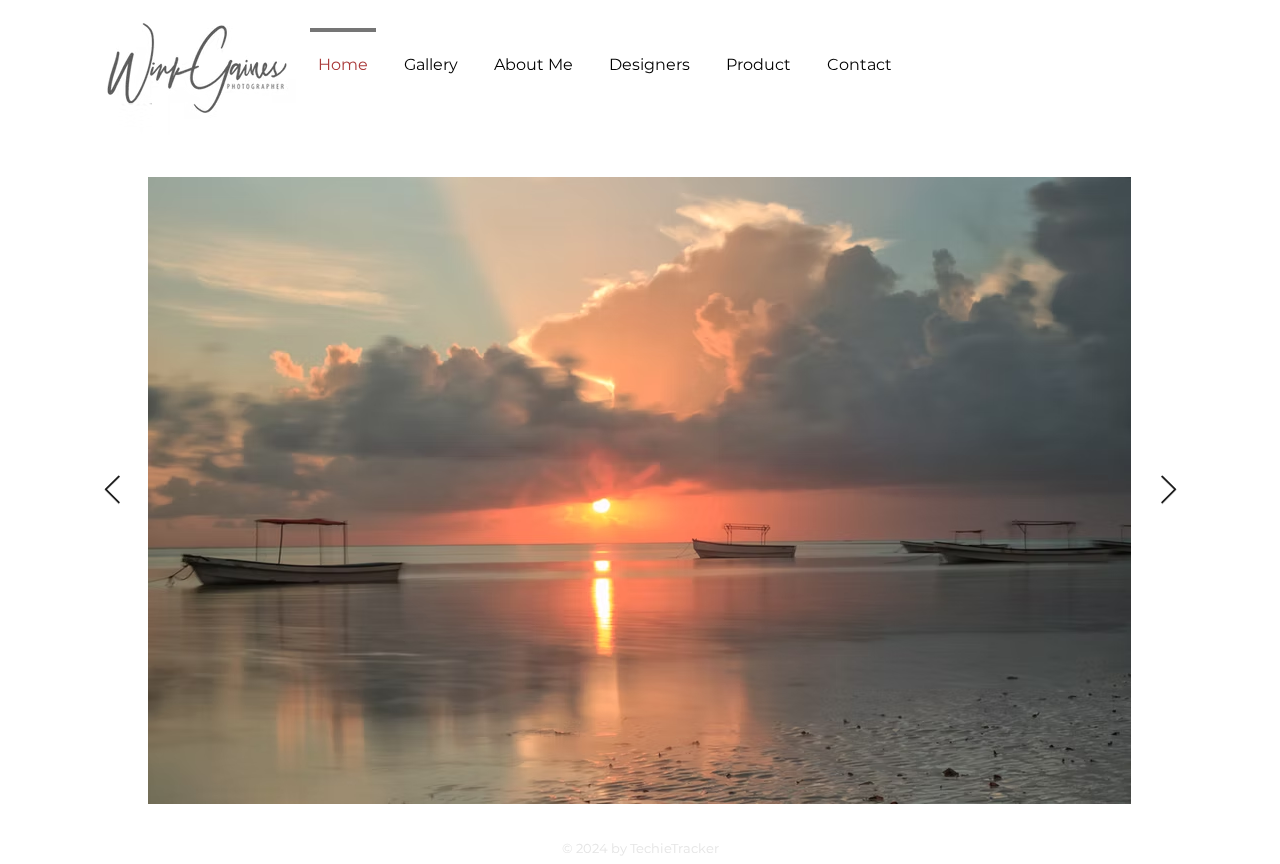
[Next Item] (1168, 490)
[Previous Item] (112, 490)
